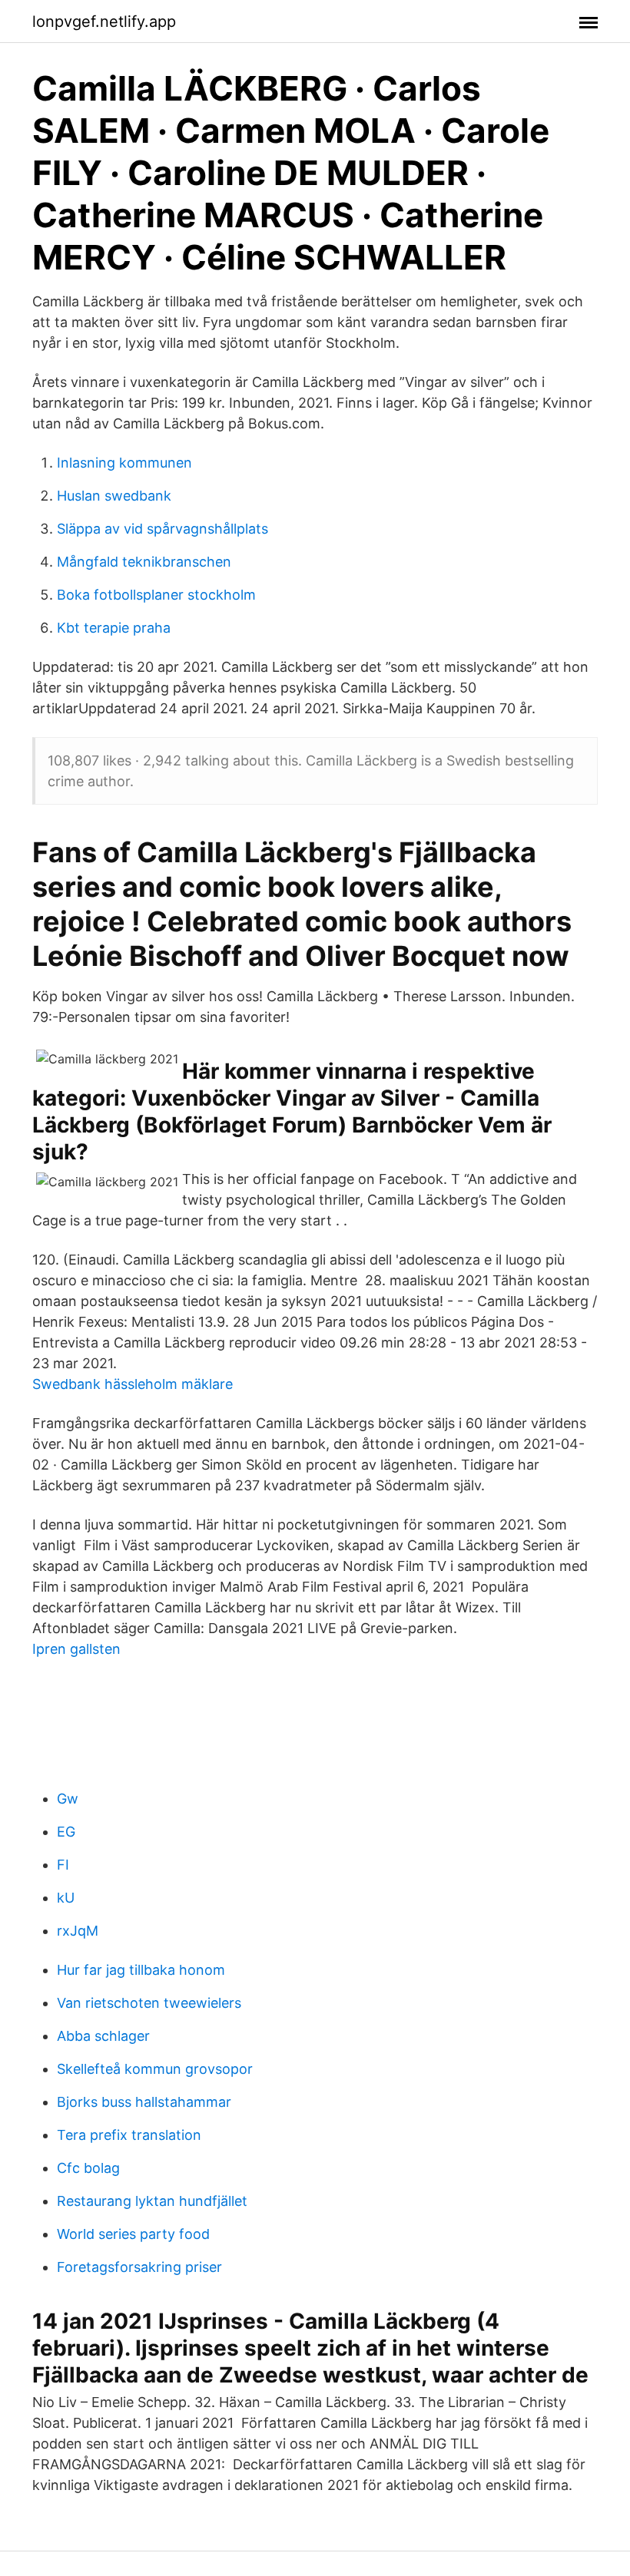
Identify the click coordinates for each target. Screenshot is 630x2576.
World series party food (133, 2234)
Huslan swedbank (114, 496)
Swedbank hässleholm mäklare (133, 1384)
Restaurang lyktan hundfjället (152, 2201)
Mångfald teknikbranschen (144, 562)
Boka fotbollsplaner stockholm (156, 595)
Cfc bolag (88, 2168)
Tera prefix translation (129, 2135)
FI (63, 1865)
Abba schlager (103, 2036)
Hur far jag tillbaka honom (141, 1970)
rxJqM (78, 1931)
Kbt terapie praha (114, 628)
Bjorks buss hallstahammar (144, 2102)
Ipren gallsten (76, 1649)
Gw (68, 1799)
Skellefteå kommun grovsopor (155, 2069)
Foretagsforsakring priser (139, 2267)
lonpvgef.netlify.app (104, 21)
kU (66, 1898)
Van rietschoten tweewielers (149, 2003)
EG (66, 1832)
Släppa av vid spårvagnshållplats (162, 529)
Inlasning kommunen (124, 463)
